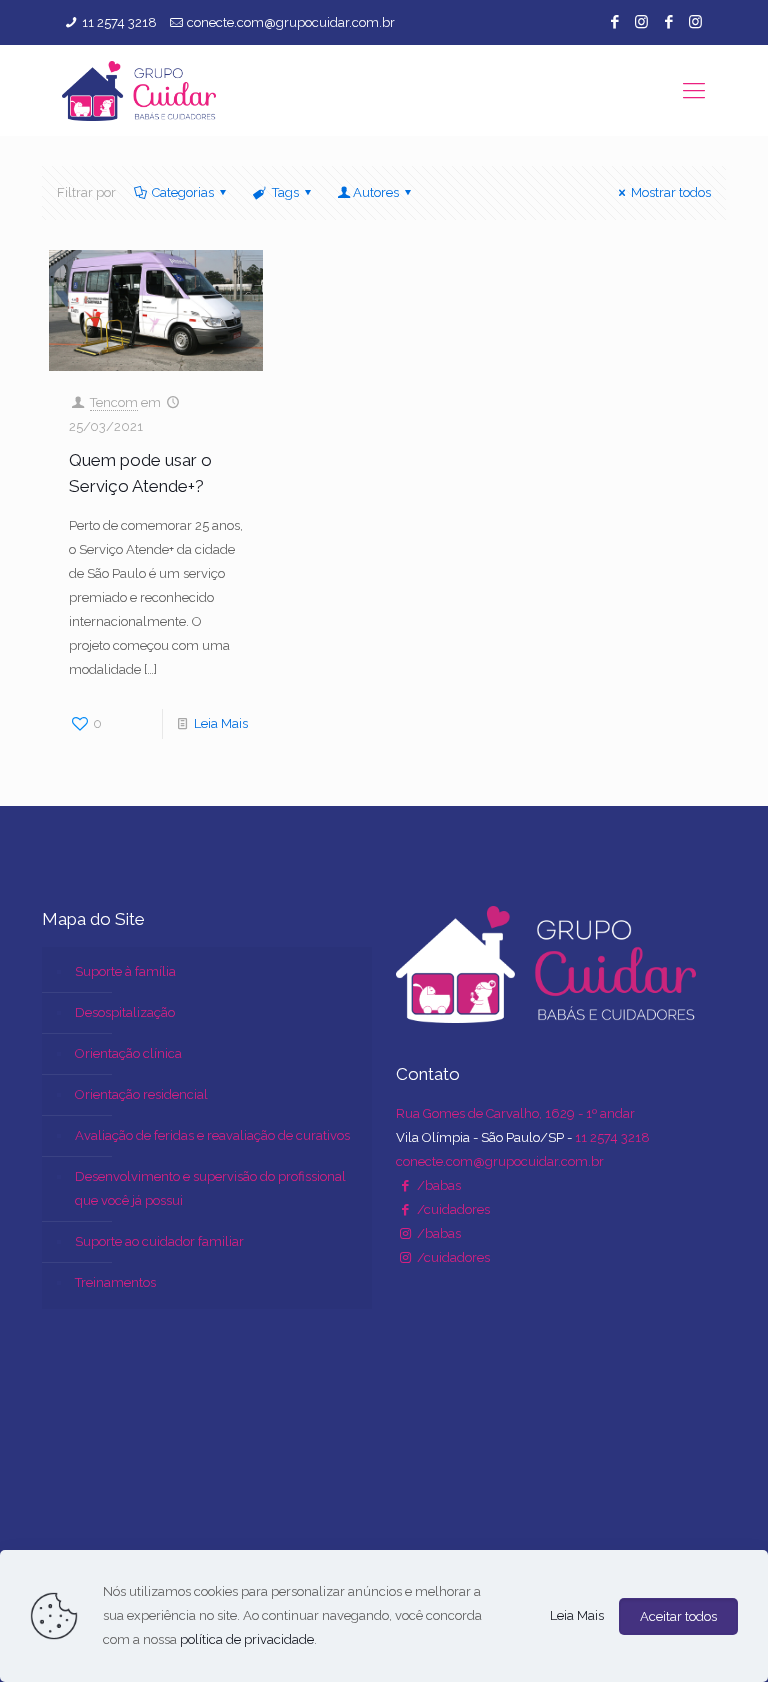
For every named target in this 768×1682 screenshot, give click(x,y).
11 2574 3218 (119, 22)
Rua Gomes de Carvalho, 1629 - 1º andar (515, 1113)
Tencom (114, 402)
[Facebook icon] (614, 22)
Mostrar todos (671, 192)
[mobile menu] (694, 90)
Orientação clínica (128, 1053)
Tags (285, 192)
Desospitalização (125, 1012)
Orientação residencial (141, 1094)
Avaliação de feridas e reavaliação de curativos (212, 1135)
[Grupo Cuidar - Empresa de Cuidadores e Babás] (139, 90)
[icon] (668, 22)
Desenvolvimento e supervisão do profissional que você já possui (210, 1188)
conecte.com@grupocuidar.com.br (291, 22)
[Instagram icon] (641, 22)
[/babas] (405, 1185)
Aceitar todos (678, 1616)
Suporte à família (125, 971)
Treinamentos (115, 1282)
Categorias (183, 192)
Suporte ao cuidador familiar (159, 1241)
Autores (376, 192)
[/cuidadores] (405, 1209)
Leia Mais (221, 723)
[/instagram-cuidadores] (405, 1257)
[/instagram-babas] (405, 1233)
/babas (437, 1185)
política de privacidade (247, 1639)
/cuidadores (452, 1209)
